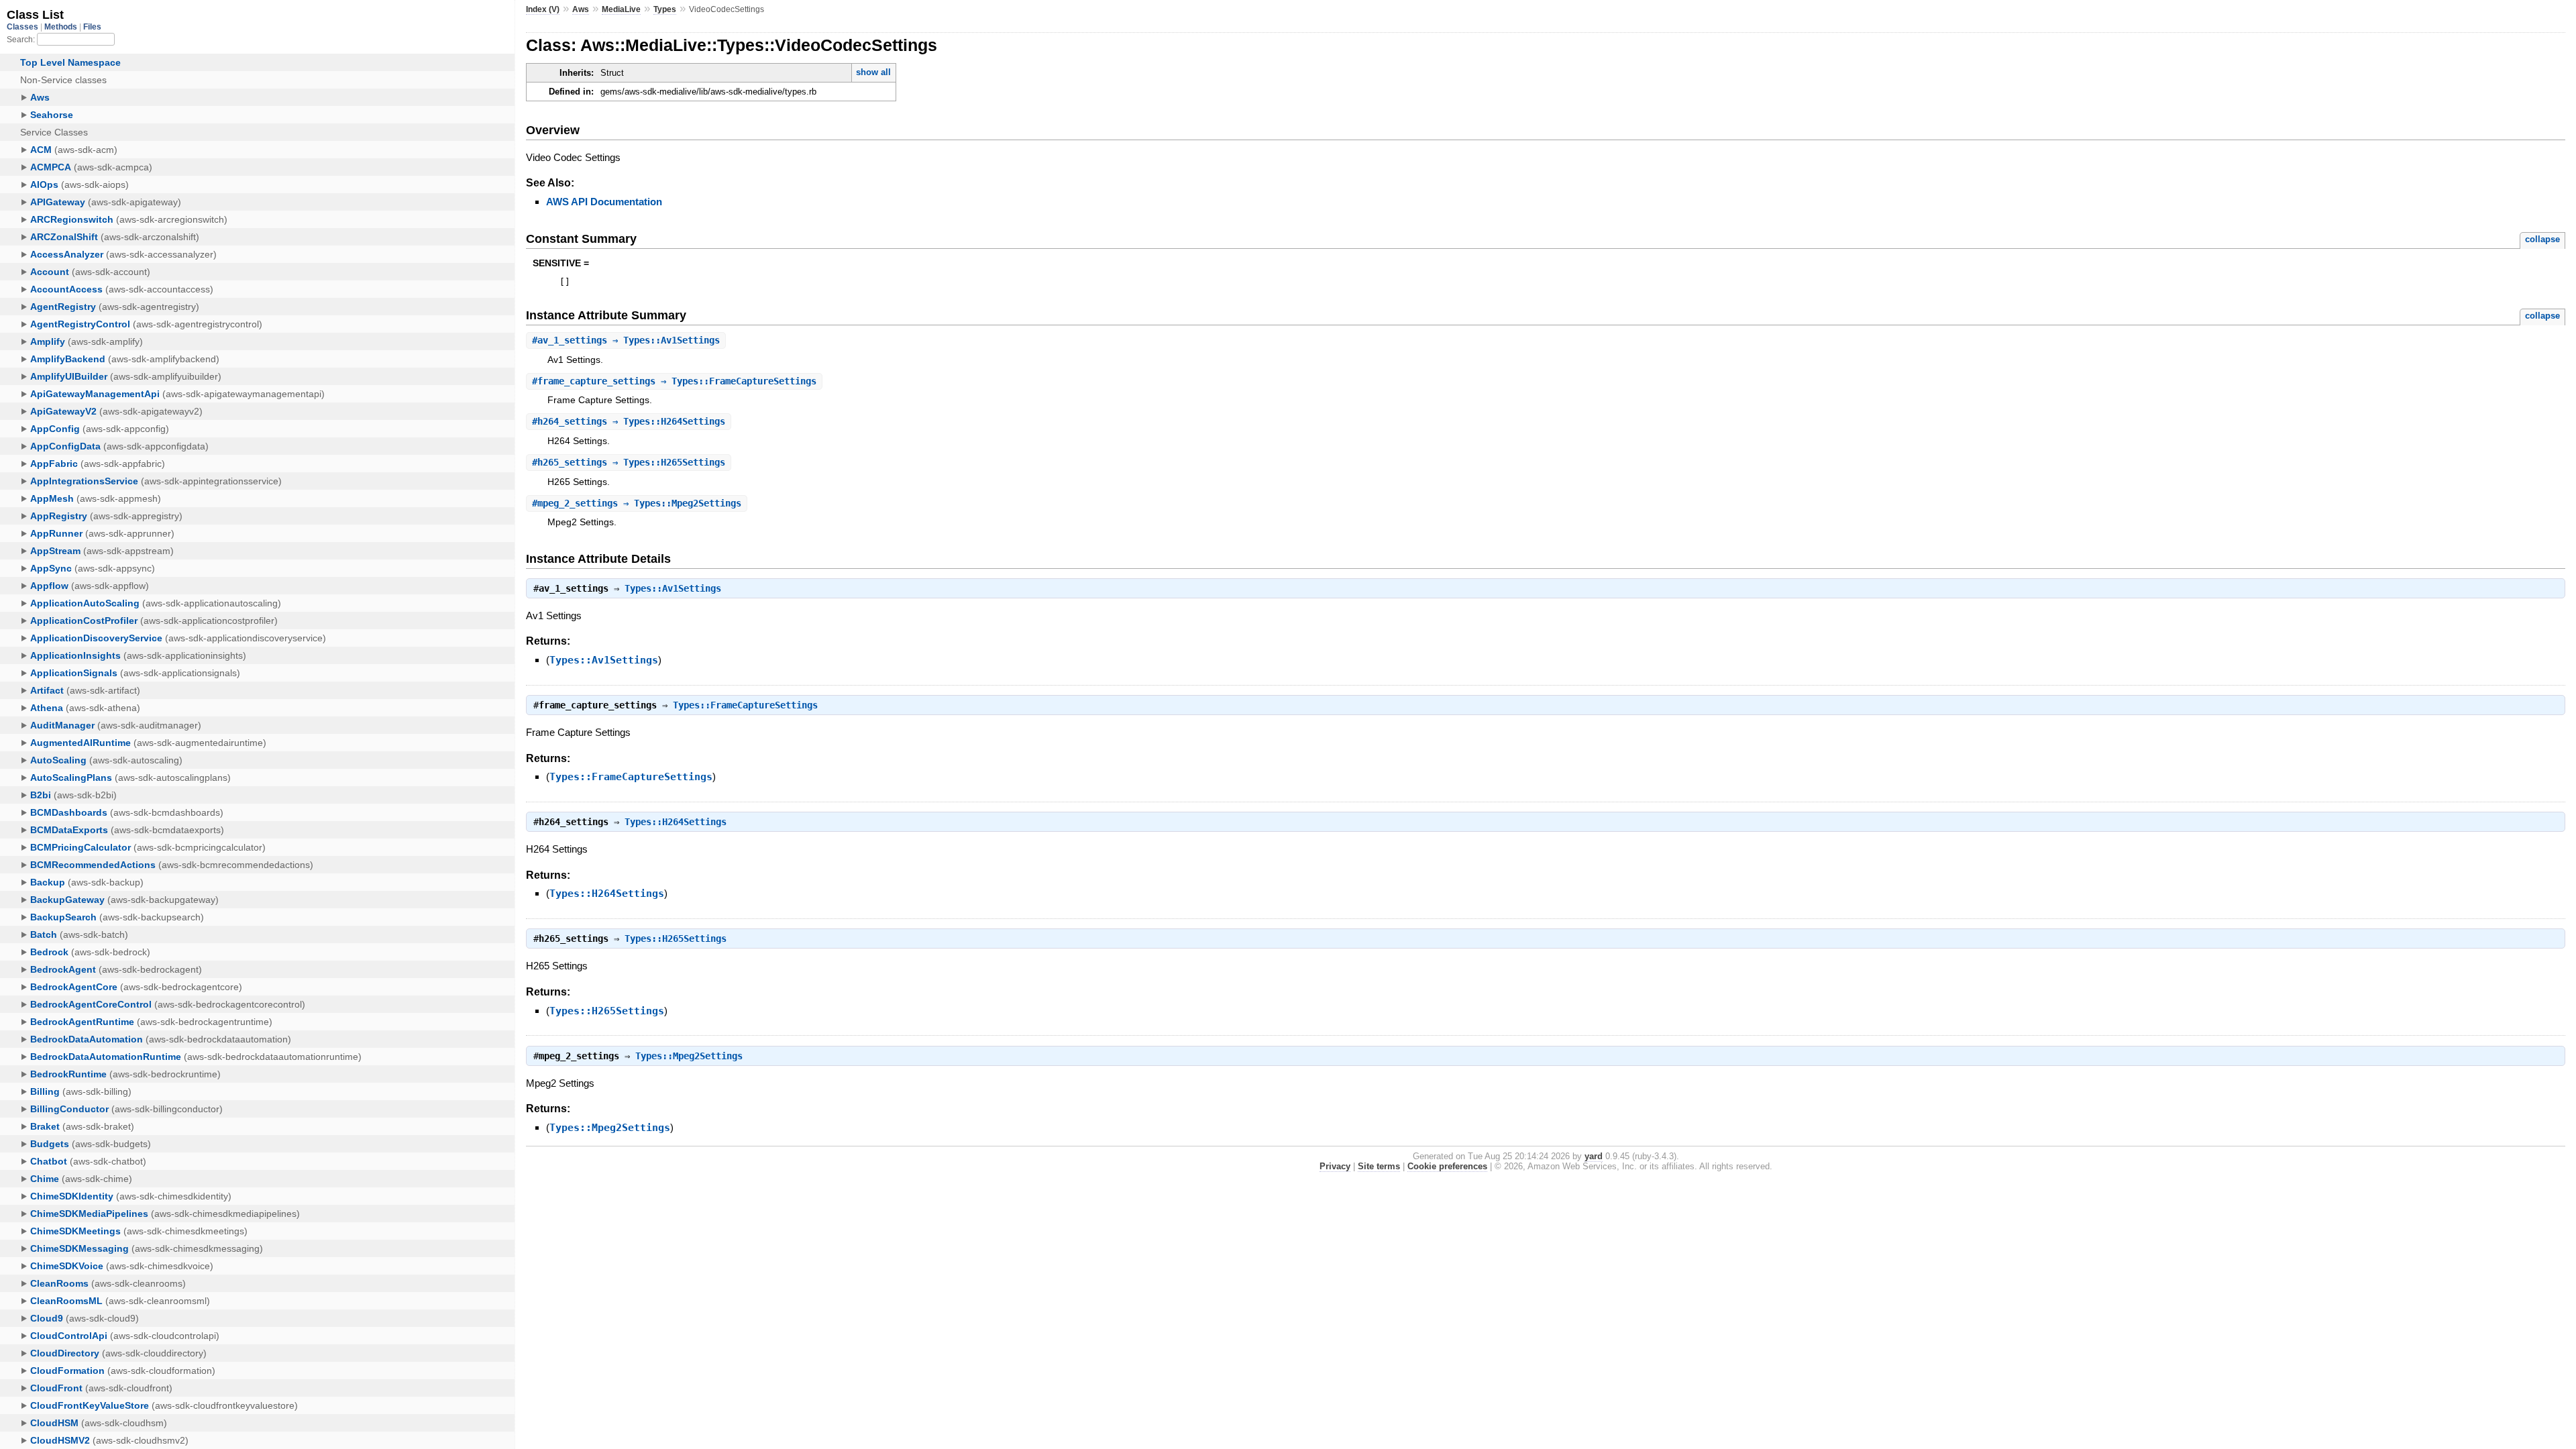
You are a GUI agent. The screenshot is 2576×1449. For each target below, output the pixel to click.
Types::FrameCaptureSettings (745, 705)
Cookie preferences (1447, 1166)
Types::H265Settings (676, 938)
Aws (581, 9)
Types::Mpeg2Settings (689, 1056)
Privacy (1335, 1166)
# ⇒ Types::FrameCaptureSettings (674, 381)
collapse (2542, 239)
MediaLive (621, 9)
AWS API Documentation (604, 202)
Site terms (1379, 1166)
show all (873, 72)
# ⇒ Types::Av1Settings (626, 340)
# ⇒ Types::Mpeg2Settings (637, 503)
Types (665, 9)
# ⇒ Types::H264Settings (629, 421)
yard (1594, 1156)
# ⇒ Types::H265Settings (629, 462)
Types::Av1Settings (673, 588)
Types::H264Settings (676, 822)
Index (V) (543, 9)
